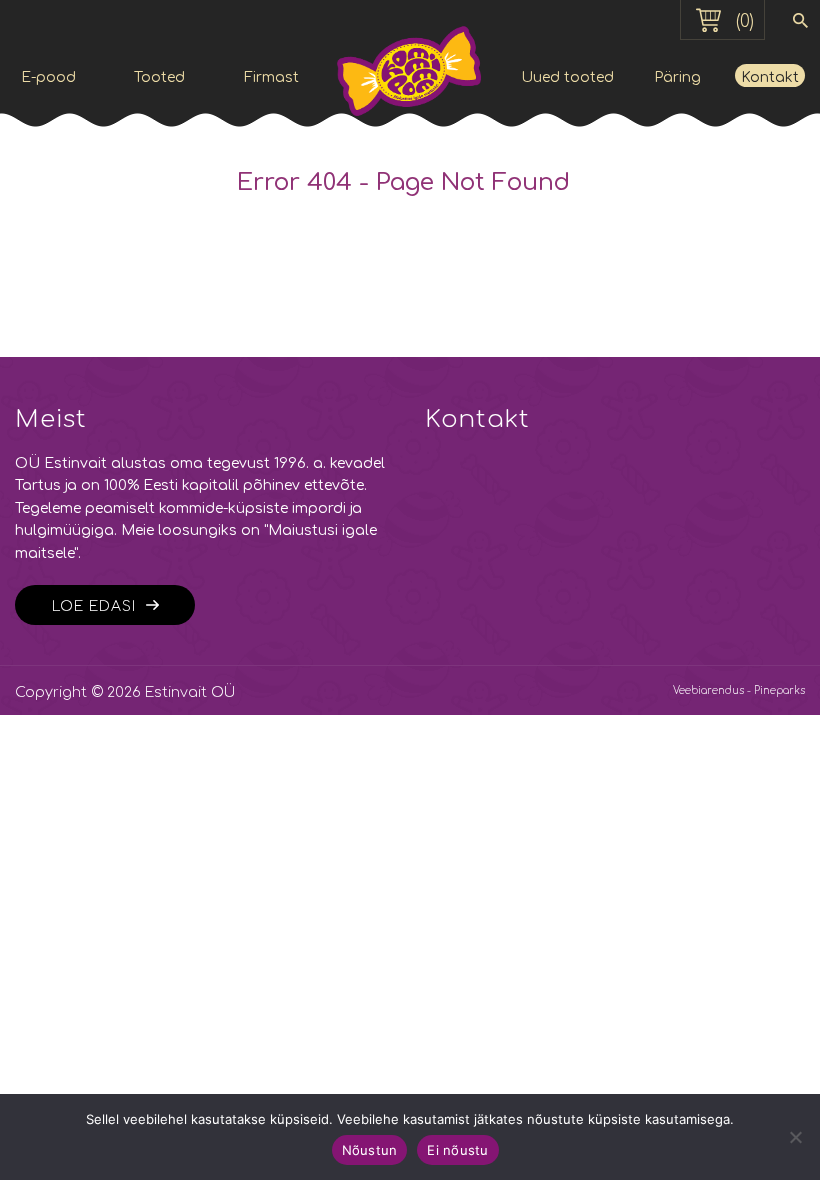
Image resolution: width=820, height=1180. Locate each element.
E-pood (48, 77)
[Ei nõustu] (795, 1137)
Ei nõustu (457, 1150)
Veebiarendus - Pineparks (739, 690)
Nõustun (370, 1150)
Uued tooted (567, 77)
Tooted (159, 77)
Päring (677, 77)
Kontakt (770, 77)
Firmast (271, 77)
